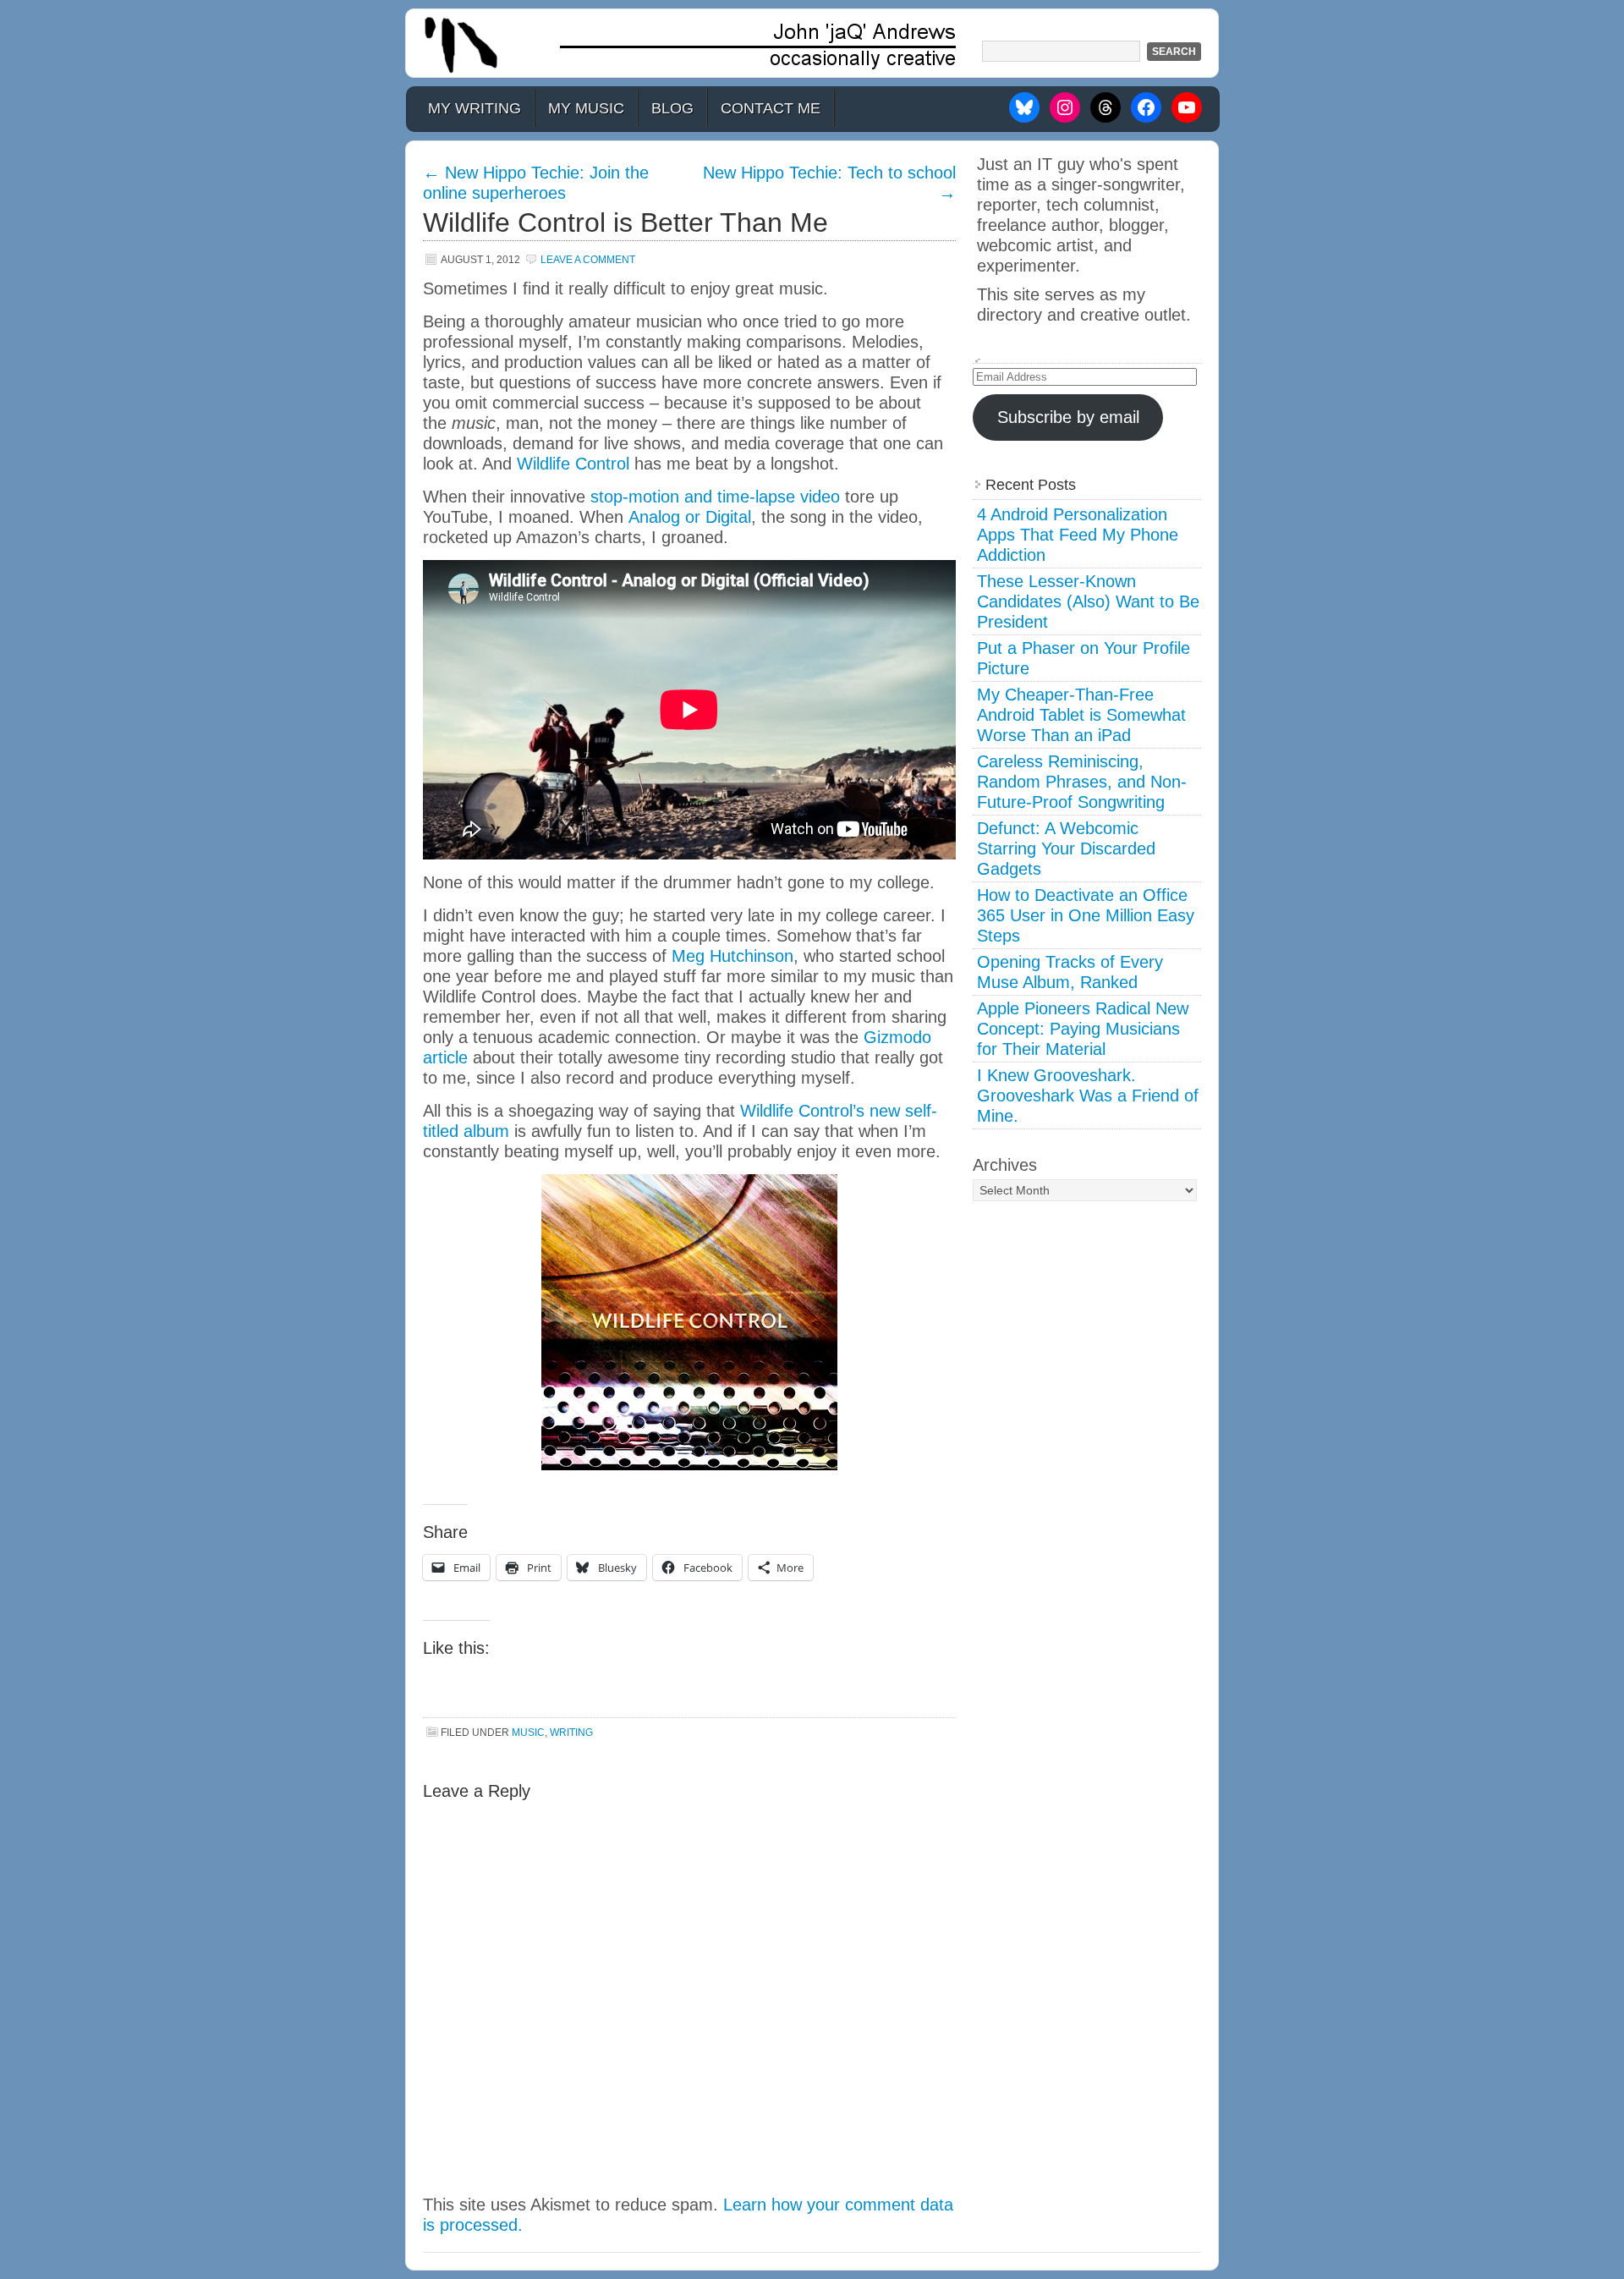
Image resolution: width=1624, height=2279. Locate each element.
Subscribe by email (1068, 417)
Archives (1005, 1165)
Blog (672, 108)
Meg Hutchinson (732, 956)
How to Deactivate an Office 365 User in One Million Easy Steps (1086, 915)
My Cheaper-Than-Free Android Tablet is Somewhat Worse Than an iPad (1081, 715)
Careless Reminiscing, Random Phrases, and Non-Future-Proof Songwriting (1082, 782)
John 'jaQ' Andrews (812, 43)
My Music (586, 108)
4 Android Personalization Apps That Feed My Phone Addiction (1078, 535)
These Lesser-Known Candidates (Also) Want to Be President (1088, 601)
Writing (571, 1733)
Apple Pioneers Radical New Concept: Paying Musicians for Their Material (1083, 1029)
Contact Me (771, 108)
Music (528, 1733)
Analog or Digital (690, 517)
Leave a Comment (588, 260)
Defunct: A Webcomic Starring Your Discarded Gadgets (1066, 848)
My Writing (475, 108)
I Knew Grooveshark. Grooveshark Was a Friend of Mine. (1088, 1096)
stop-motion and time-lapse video (715, 497)
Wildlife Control (573, 464)
